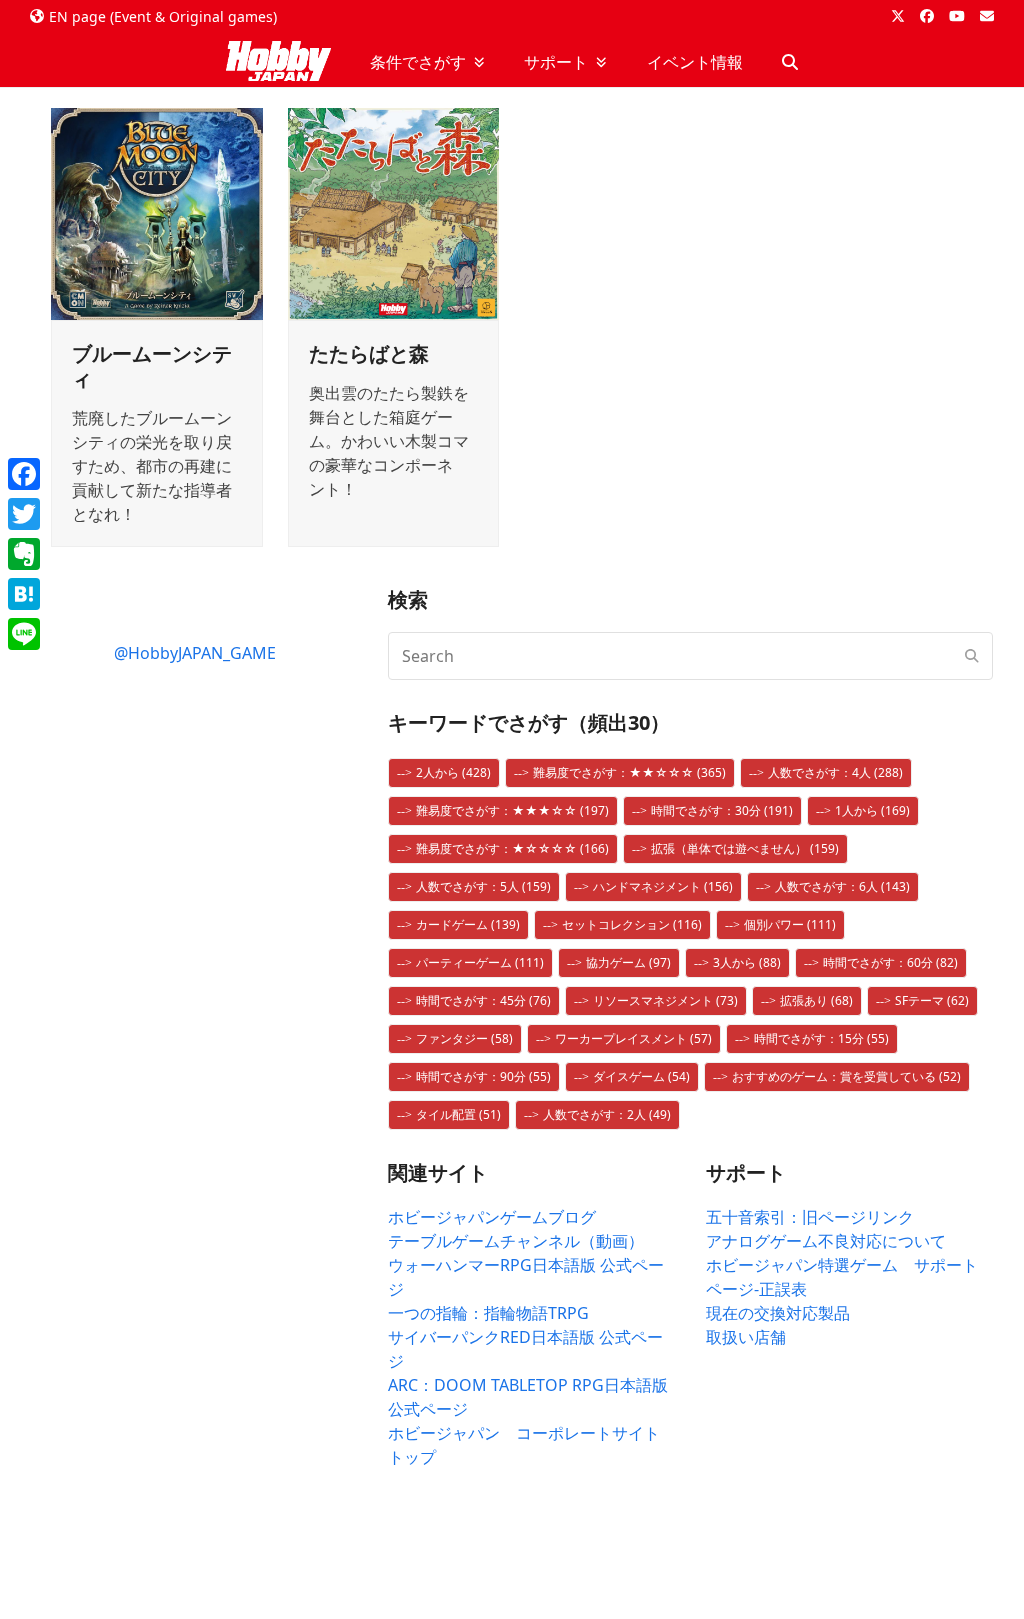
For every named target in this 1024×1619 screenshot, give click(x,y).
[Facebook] (24, 474)
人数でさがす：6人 (842, 886)
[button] (790, 62)
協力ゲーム (628, 962)
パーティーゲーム (480, 962)
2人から (453, 772)
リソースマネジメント (665, 1000)
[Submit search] (972, 656)
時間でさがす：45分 (483, 1000)
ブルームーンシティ (152, 366)
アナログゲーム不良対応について (826, 1241)
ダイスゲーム (641, 1076)
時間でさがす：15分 (821, 1038)
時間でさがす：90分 (483, 1076)
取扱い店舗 (746, 1337)
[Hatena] (24, 594)
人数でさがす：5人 (483, 886)
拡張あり (816, 1000)
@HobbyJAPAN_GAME (195, 653)
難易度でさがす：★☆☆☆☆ (512, 848)
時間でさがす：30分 (722, 810)
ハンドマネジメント (663, 886)
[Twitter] (24, 514)
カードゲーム (468, 924)
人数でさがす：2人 (607, 1114)
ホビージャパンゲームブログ (492, 1217)
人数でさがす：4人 (835, 772)
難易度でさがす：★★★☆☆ (512, 810)
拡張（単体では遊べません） (745, 848)
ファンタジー (464, 1038)
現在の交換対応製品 (778, 1313)
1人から (872, 810)
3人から (747, 962)
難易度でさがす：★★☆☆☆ (629, 772)
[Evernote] (24, 554)
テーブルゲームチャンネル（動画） (516, 1241)
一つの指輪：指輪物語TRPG (488, 1313)
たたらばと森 (369, 353)
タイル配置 (458, 1114)
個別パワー (790, 924)
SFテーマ (932, 1000)
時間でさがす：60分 (890, 962)
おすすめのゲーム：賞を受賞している (846, 1076)
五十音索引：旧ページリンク (810, 1217)
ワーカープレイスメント (633, 1038)
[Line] (24, 634)
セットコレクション (632, 924)
